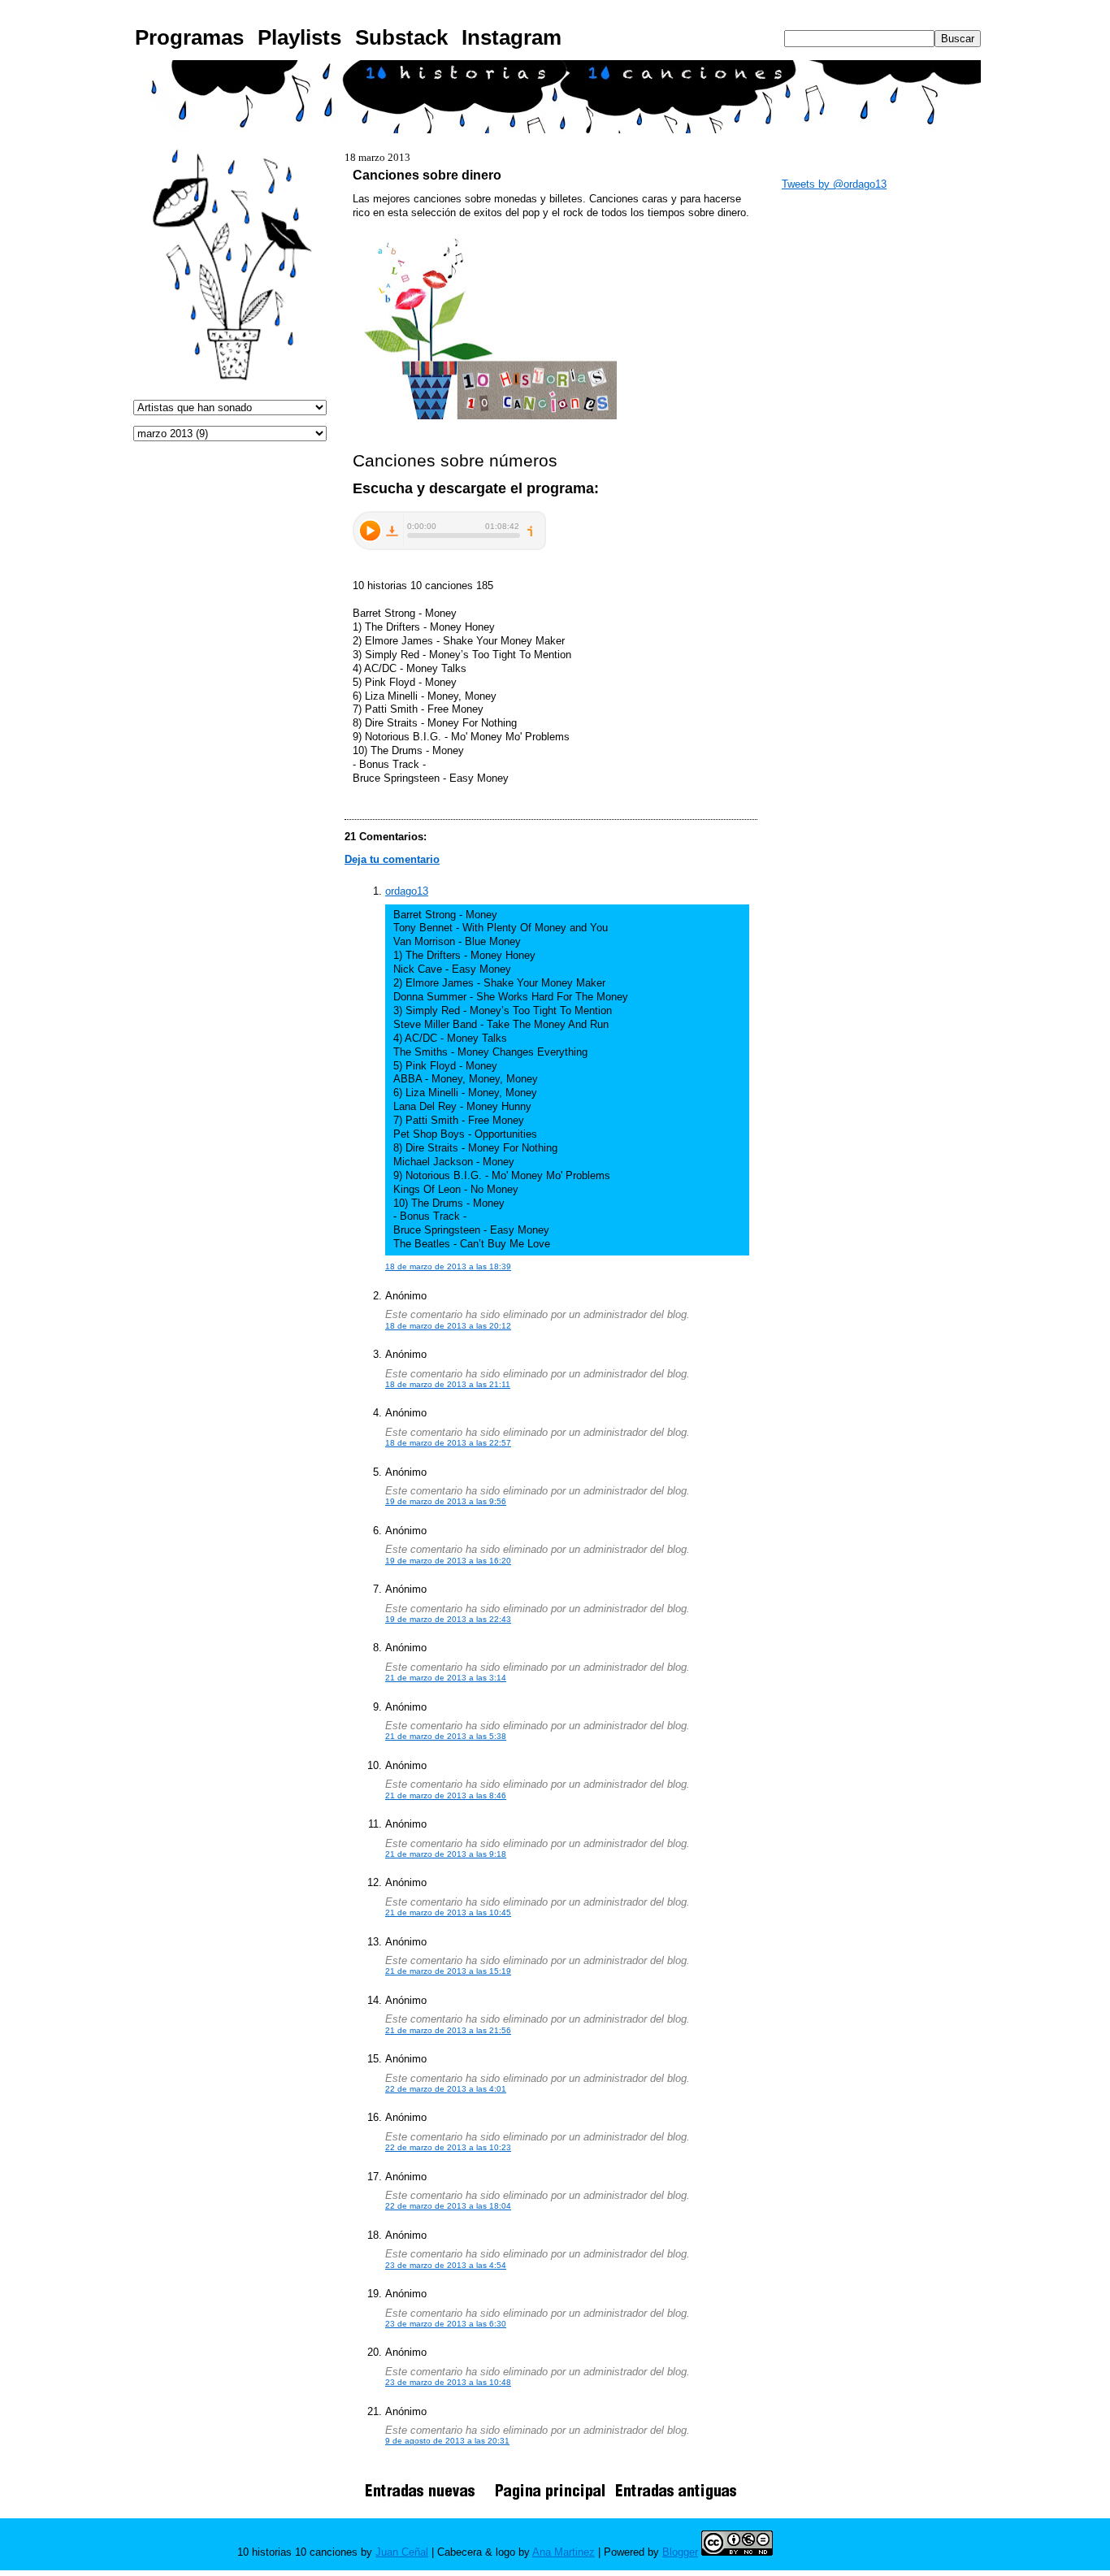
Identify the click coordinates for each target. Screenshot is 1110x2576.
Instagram (512, 37)
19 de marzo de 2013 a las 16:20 (448, 1561)
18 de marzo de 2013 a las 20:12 (448, 1326)
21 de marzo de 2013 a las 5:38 (446, 1736)
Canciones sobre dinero (427, 175)
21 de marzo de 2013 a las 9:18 (446, 1854)
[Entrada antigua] (676, 2499)
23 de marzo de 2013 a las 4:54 (446, 2265)
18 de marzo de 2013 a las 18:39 (448, 1266)
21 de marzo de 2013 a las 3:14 (446, 1678)
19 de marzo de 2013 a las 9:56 (446, 1501)
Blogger (680, 2552)
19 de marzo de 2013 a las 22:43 (448, 1619)
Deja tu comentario (392, 859)
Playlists (299, 37)
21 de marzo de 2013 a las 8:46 (446, 1795)
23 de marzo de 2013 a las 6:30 (446, 2324)
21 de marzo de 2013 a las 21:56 (448, 2030)
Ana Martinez (564, 2552)
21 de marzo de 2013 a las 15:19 (448, 1971)
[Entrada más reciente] (426, 2499)
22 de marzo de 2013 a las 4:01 (446, 2089)
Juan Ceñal (402, 2552)
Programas (189, 37)
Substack (401, 37)
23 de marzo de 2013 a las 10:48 (448, 2382)
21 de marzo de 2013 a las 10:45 (448, 1912)
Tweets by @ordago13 (834, 184)
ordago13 (407, 891)
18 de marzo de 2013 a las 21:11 (448, 1384)
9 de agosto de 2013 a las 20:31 (447, 2441)
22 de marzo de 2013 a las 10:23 (448, 2147)
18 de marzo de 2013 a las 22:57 (448, 1443)
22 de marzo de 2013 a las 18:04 (448, 2206)
